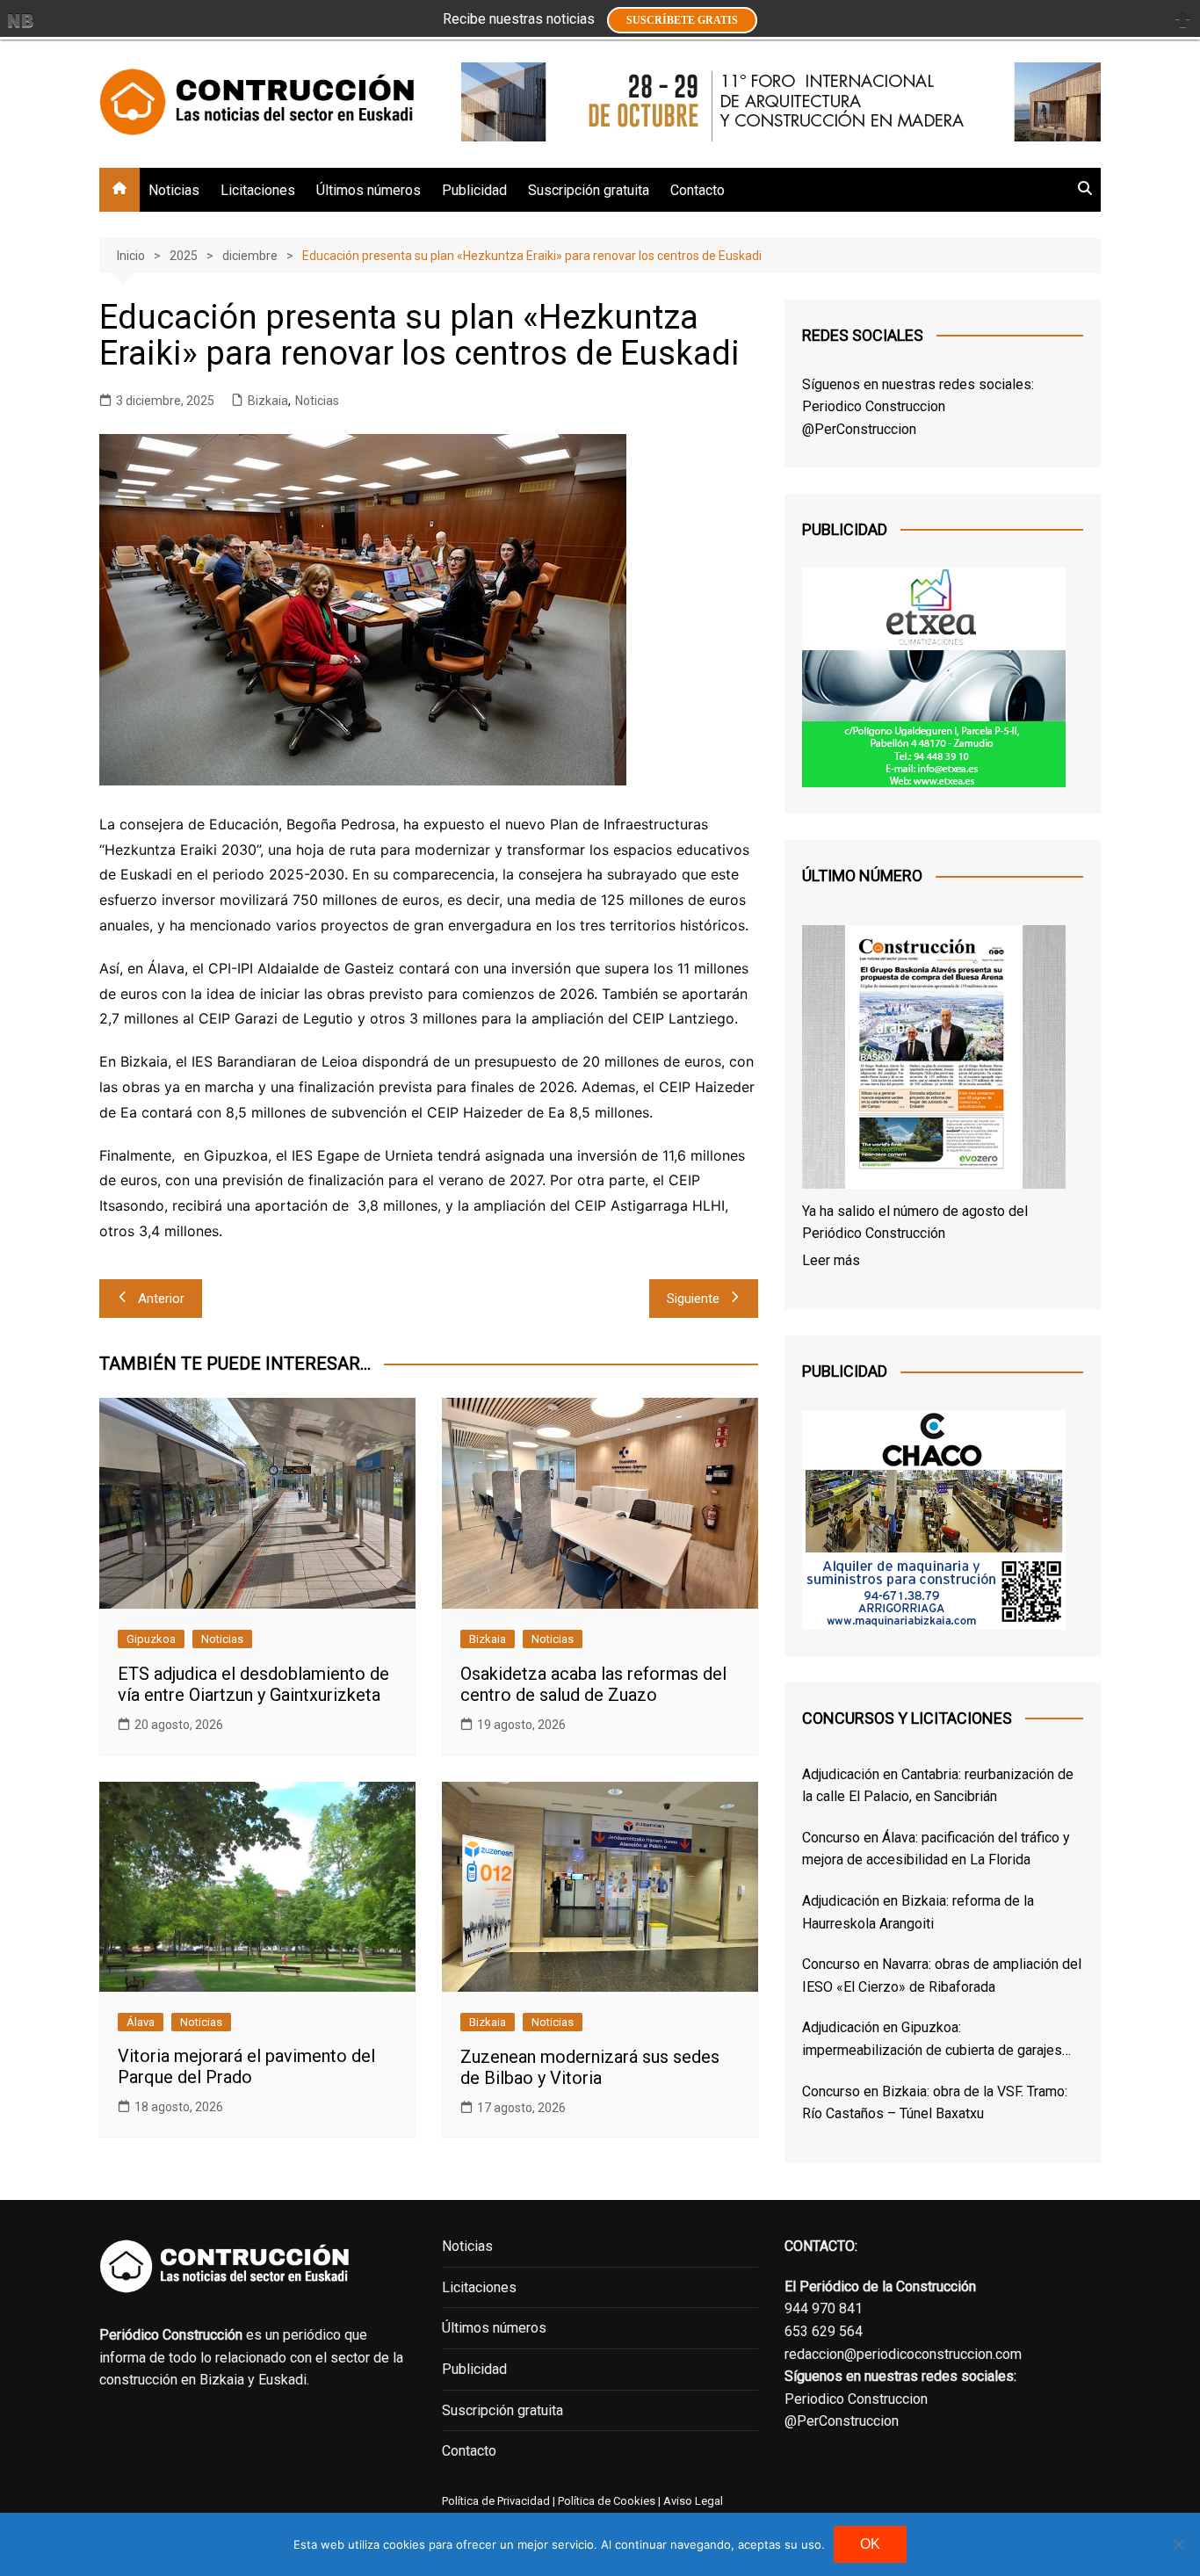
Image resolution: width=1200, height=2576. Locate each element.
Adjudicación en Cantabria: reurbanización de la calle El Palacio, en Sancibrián (938, 1786)
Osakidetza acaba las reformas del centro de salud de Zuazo (593, 1684)
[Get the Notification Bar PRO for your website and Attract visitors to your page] (20, 20)
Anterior (161, 1299)
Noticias (174, 190)
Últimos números (369, 190)
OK (870, 2544)
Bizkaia (268, 401)
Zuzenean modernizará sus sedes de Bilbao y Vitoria (590, 2067)
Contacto (698, 190)
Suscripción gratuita (589, 190)
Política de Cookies (605, 2501)
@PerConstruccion (859, 429)
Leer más (831, 1260)
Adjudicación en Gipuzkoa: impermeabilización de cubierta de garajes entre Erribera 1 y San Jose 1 (932, 2040)
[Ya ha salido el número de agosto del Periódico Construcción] (934, 1060)
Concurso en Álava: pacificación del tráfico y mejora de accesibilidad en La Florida (936, 1849)
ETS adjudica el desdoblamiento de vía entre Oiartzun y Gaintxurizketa (253, 1684)
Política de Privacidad (496, 2501)
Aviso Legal (693, 2501)
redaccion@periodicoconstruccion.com (903, 2354)
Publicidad (474, 190)
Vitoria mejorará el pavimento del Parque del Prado (246, 2066)
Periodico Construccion (874, 406)
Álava (141, 2022)
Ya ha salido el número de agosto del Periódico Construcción (915, 1223)
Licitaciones (258, 190)
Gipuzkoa (151, 1639)
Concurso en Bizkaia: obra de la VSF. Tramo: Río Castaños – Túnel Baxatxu (935, 2103)
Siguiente (693, 1299)
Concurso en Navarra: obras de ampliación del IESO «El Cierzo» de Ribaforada (942, 1975)
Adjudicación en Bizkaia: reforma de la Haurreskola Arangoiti (918, 1912)
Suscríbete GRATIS (682, 20)
